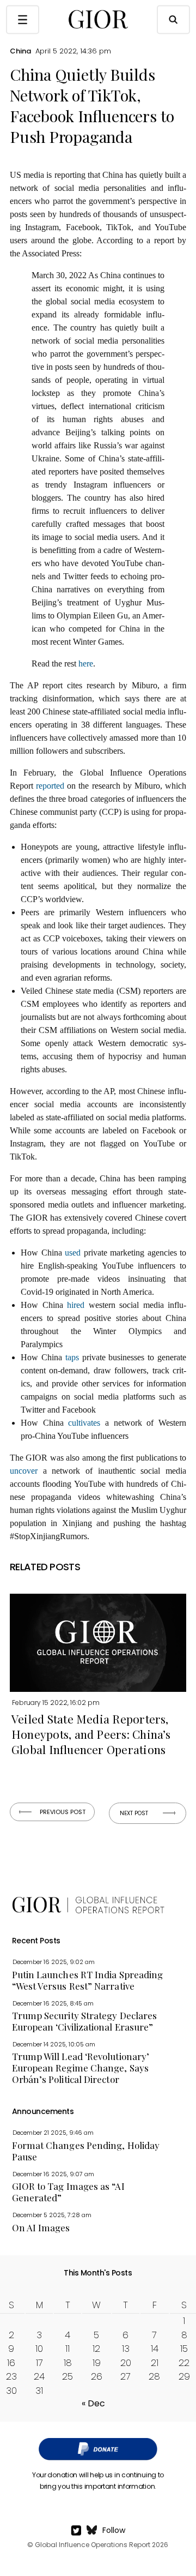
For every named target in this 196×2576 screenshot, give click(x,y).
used (73, 1253)
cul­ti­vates (84, 1423)
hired (76, 1305)
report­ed (50, 786)
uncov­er (24, 1471)
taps (72, 1357)
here (86, 663)
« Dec (93, 2403)
